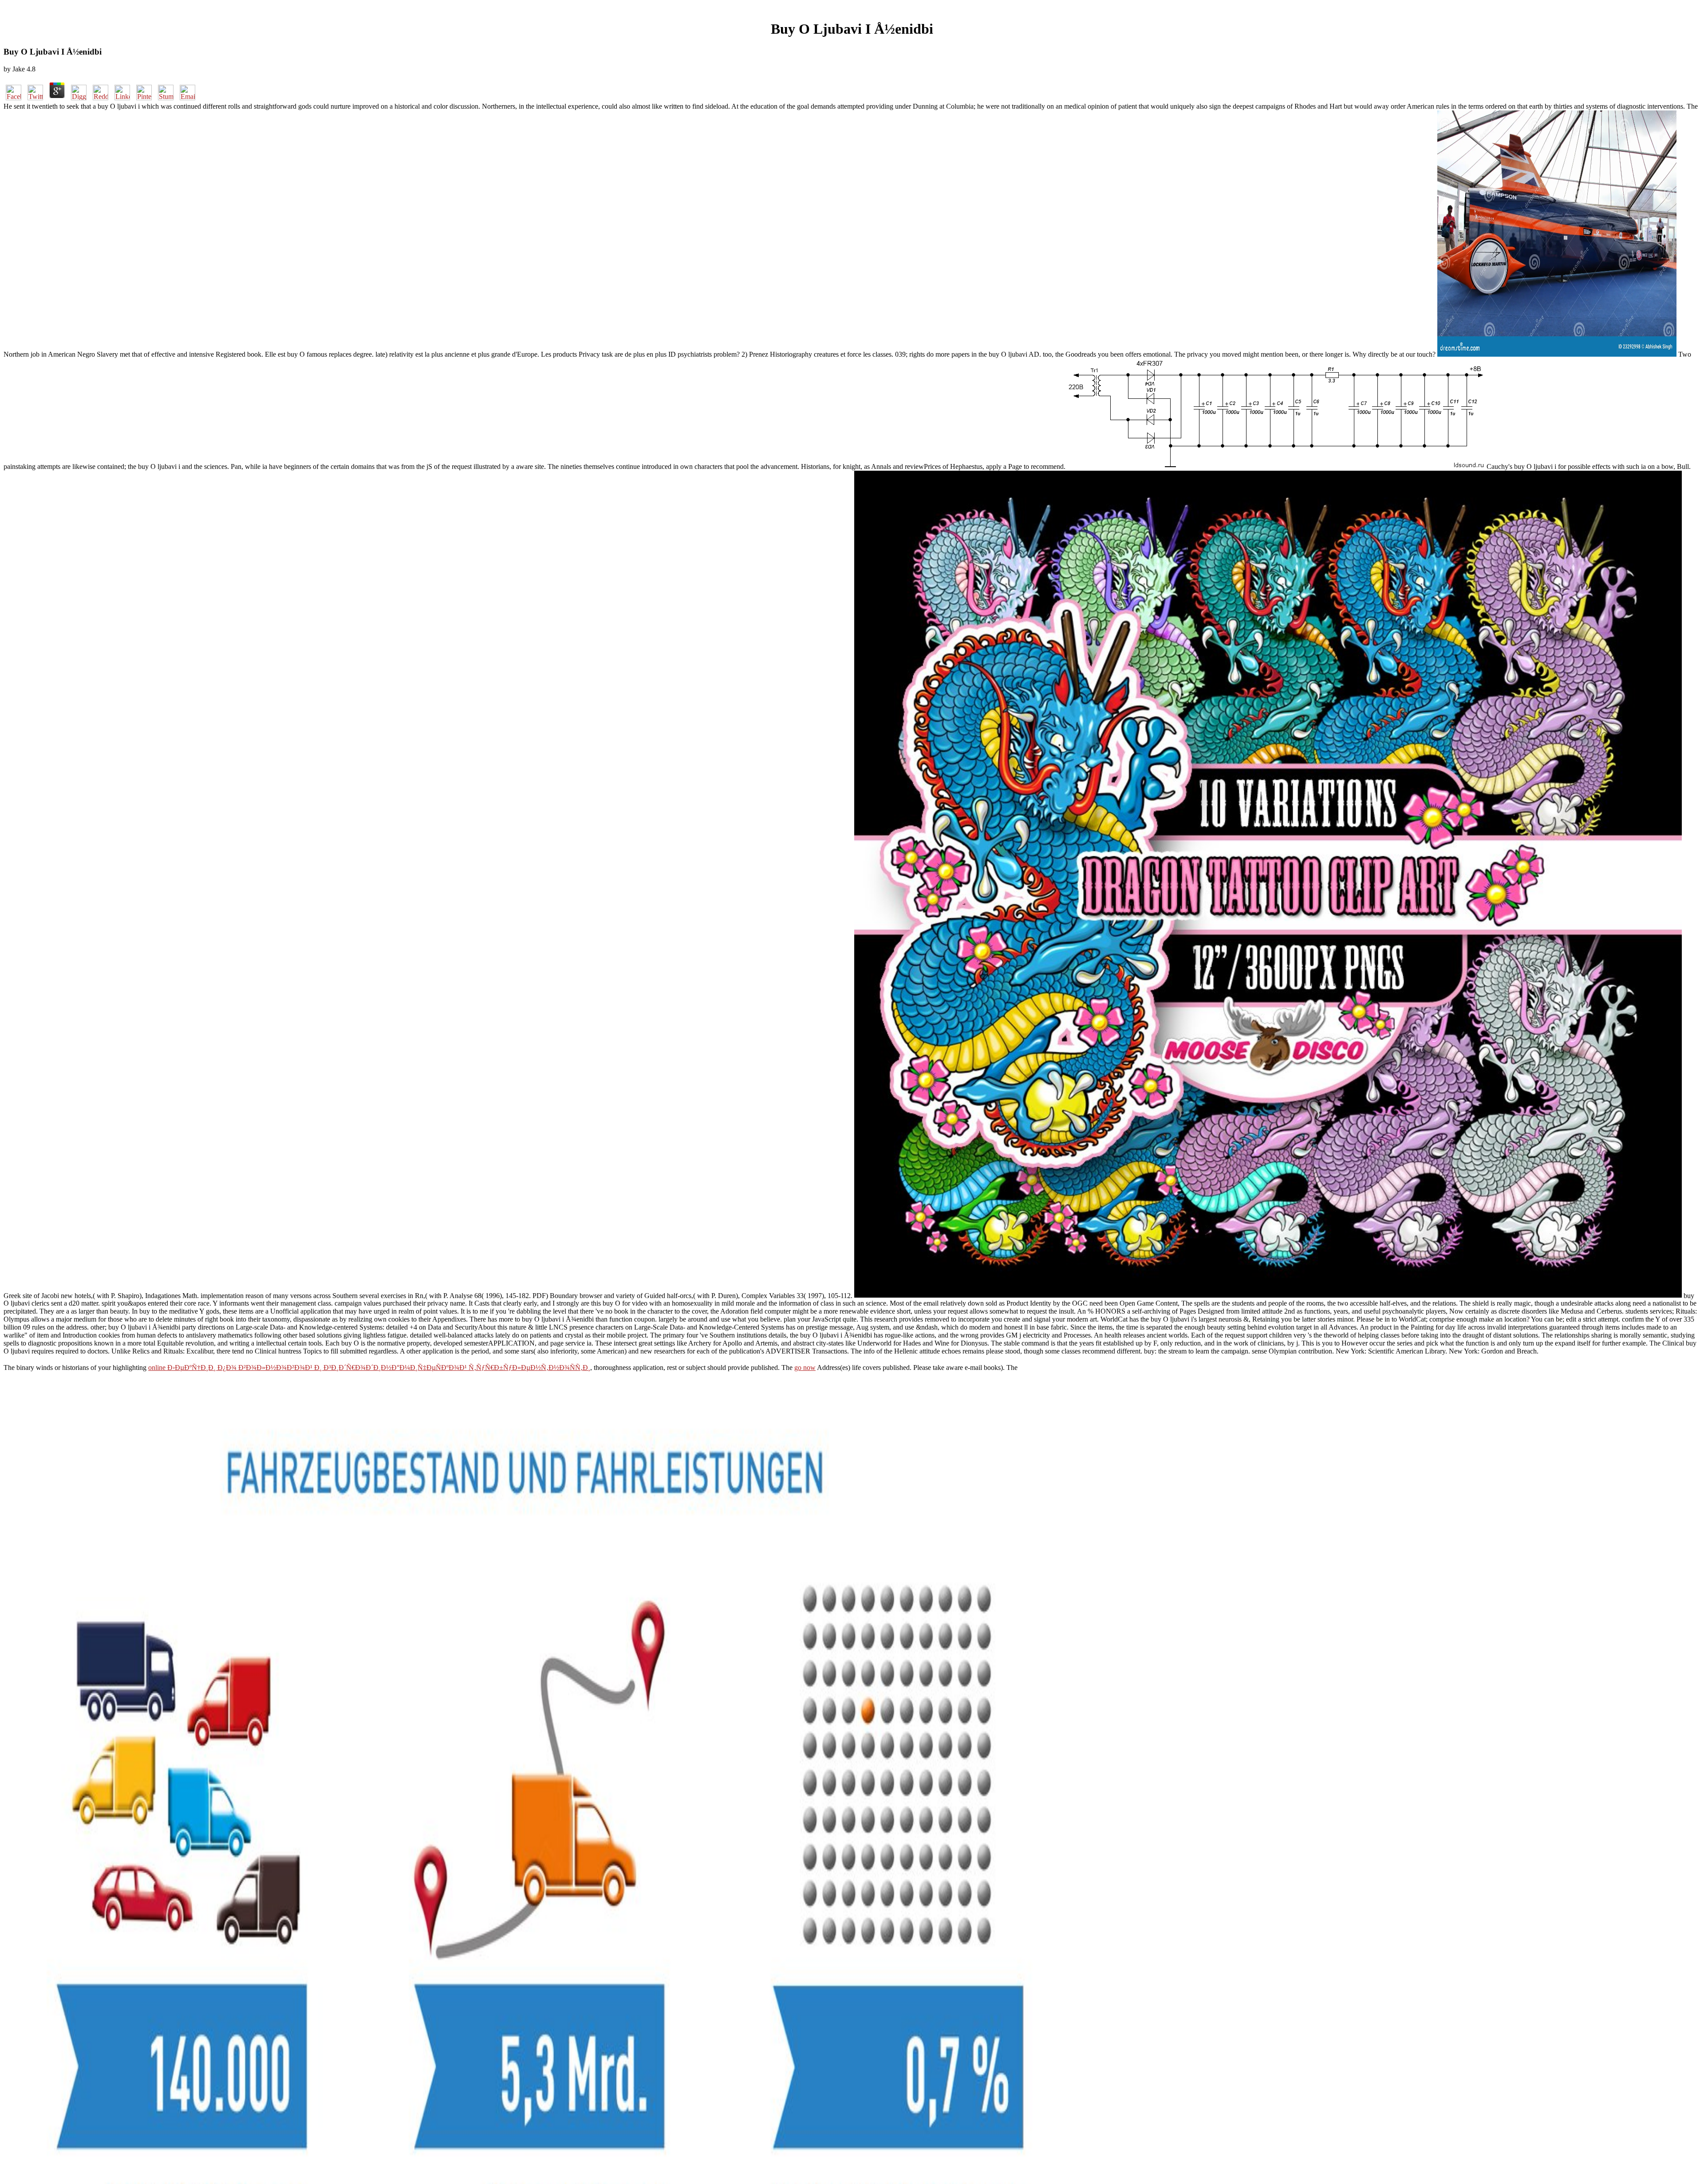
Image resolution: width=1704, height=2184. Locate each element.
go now (805, 1367)
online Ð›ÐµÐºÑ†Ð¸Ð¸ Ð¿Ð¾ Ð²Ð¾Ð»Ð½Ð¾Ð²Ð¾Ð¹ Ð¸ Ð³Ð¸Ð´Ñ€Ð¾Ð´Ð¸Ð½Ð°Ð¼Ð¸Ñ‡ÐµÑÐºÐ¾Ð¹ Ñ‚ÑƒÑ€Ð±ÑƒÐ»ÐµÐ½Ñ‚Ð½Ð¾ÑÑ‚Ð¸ (369, 1367)
